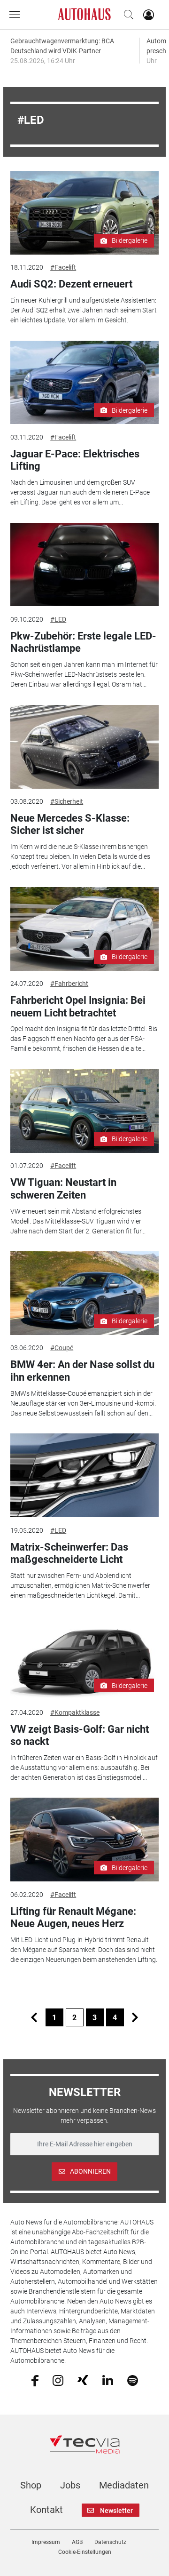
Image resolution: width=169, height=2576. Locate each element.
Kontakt (46, 2510)
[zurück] (34, 2017)
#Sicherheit (67, 801)
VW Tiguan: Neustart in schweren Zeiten (63, 1188)
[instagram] (58, 2380)
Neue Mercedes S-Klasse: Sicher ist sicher (70, 824)
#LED (58, 619)
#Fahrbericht (69, 984)
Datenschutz (110, 2542)
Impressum (46, 2542)
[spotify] (133, 2380)
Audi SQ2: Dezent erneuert (71, 284)
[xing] (83, 2380)
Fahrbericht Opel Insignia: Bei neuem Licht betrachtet (78, 1006)
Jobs (70, 2485)
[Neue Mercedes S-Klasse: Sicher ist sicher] (84, 747)
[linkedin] (108, 2380)
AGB (77, 2542)
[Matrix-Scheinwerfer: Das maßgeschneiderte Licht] (84, 1475)
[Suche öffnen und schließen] (126, 15)
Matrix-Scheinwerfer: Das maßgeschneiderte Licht (69, 1553)
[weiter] (135, 2017)
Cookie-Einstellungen (85, 2552)
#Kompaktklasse (75, 1712)
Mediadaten (124, 2485)
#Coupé (62, 1348)
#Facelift (63, 267)
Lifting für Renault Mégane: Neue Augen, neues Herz (73, 1917)
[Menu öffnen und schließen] (17, 15)
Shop (31, 2485)
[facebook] (35, 2380)
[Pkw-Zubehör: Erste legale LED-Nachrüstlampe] (84, 565)
